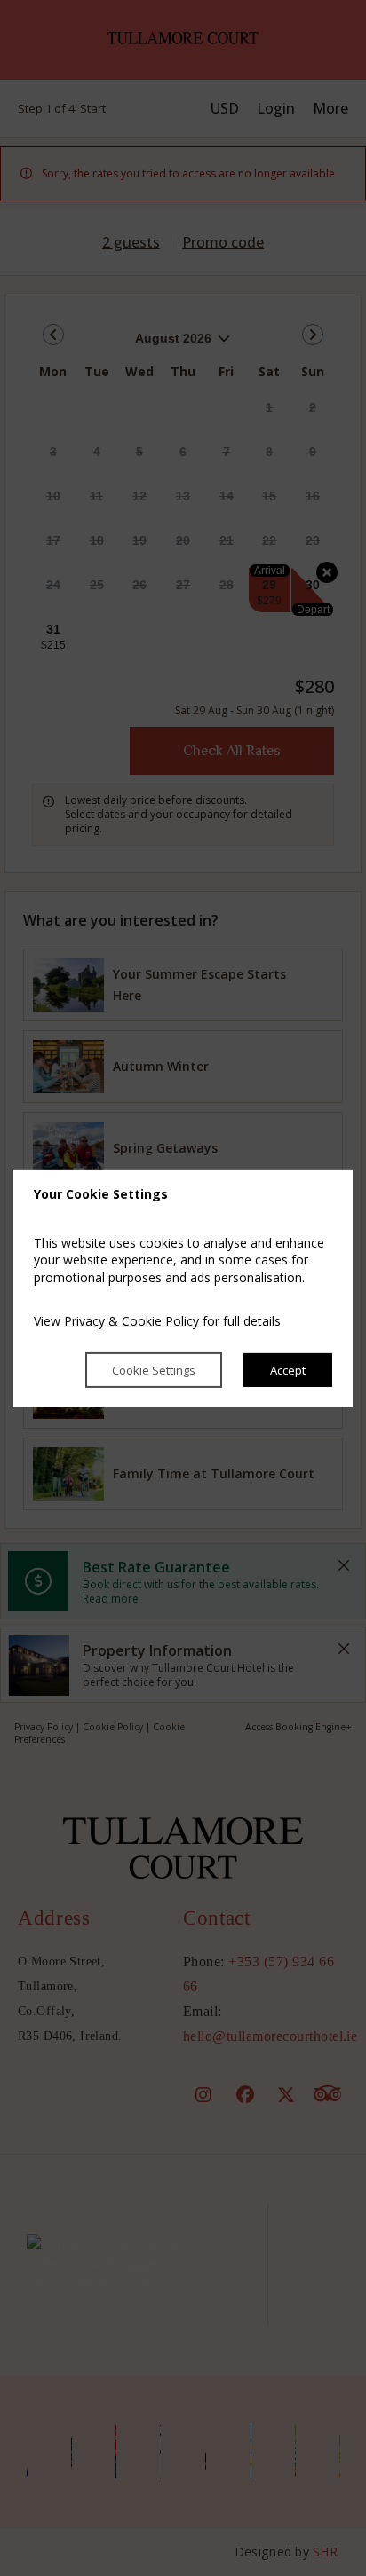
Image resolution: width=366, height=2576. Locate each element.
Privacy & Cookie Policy (131, 1321)
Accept (288, 1370)
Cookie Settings (154, 1370)
